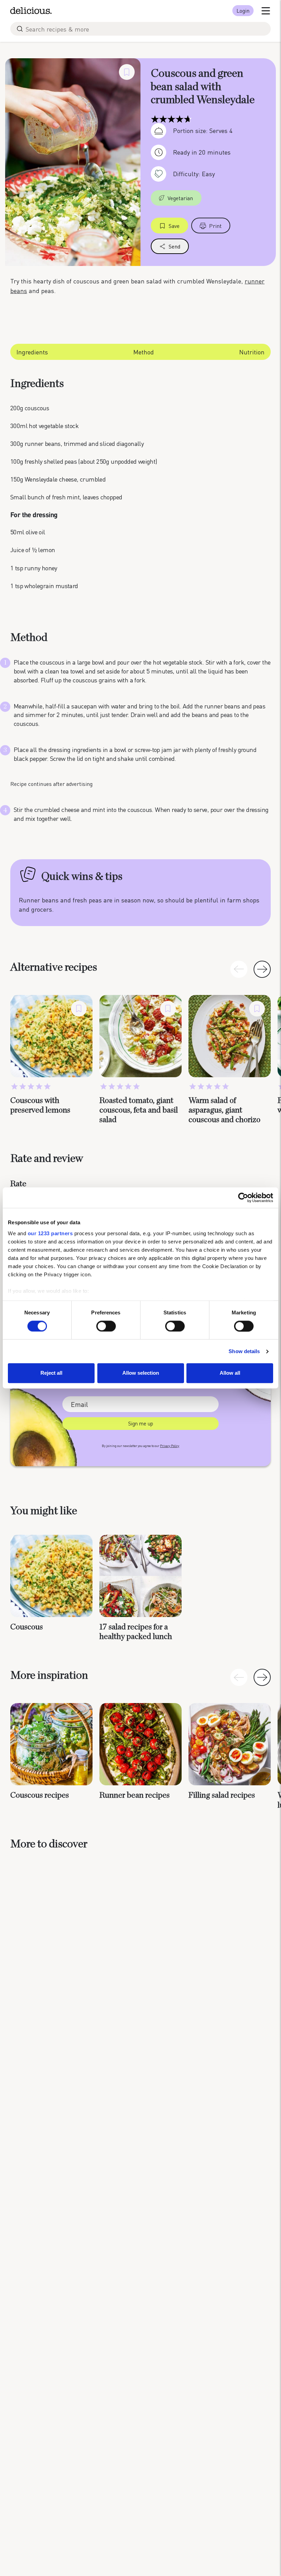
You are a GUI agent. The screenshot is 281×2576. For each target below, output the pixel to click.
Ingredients (32, 352)
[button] (262, 969)
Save (174, 226)
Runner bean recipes (135, 1795)
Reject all (51, 1373)
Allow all (230, 1373)
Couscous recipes (40, 1795)
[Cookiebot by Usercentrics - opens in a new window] (243, 1198)
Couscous (27, 1627)
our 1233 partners (50, 1233)
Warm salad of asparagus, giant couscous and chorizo (224, 1110)
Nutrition (252, 352)
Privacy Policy (170, 1446)
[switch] (106, 1326)
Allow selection (141, 1373)
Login (243, 10)
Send (174, 246)
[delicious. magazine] (31, 11)
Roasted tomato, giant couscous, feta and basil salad (139, 1110)
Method (144, 352)
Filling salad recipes (222, 1795)
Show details (244, 1351)
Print (215, 226)
